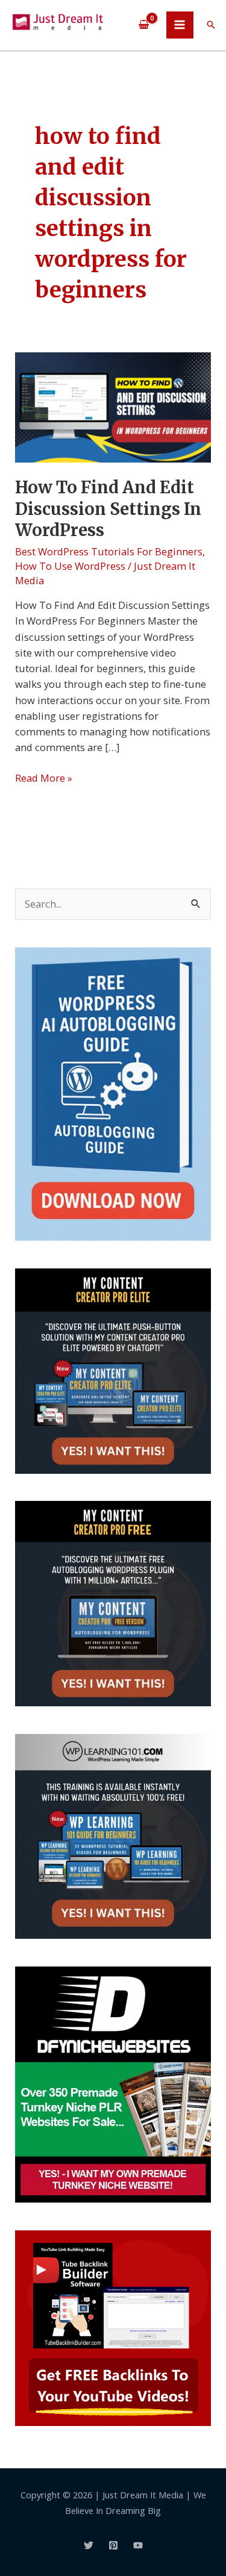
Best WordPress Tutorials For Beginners (109, 551)
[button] (211, 25)
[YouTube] (138, 2545)
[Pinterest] (113, 2545)
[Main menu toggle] (180, 25)
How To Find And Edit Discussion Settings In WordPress (108, 509)
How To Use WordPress (70, 566)
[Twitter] (89, 2545)
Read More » (44, 778)
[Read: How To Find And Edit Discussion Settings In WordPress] (113, 406)
